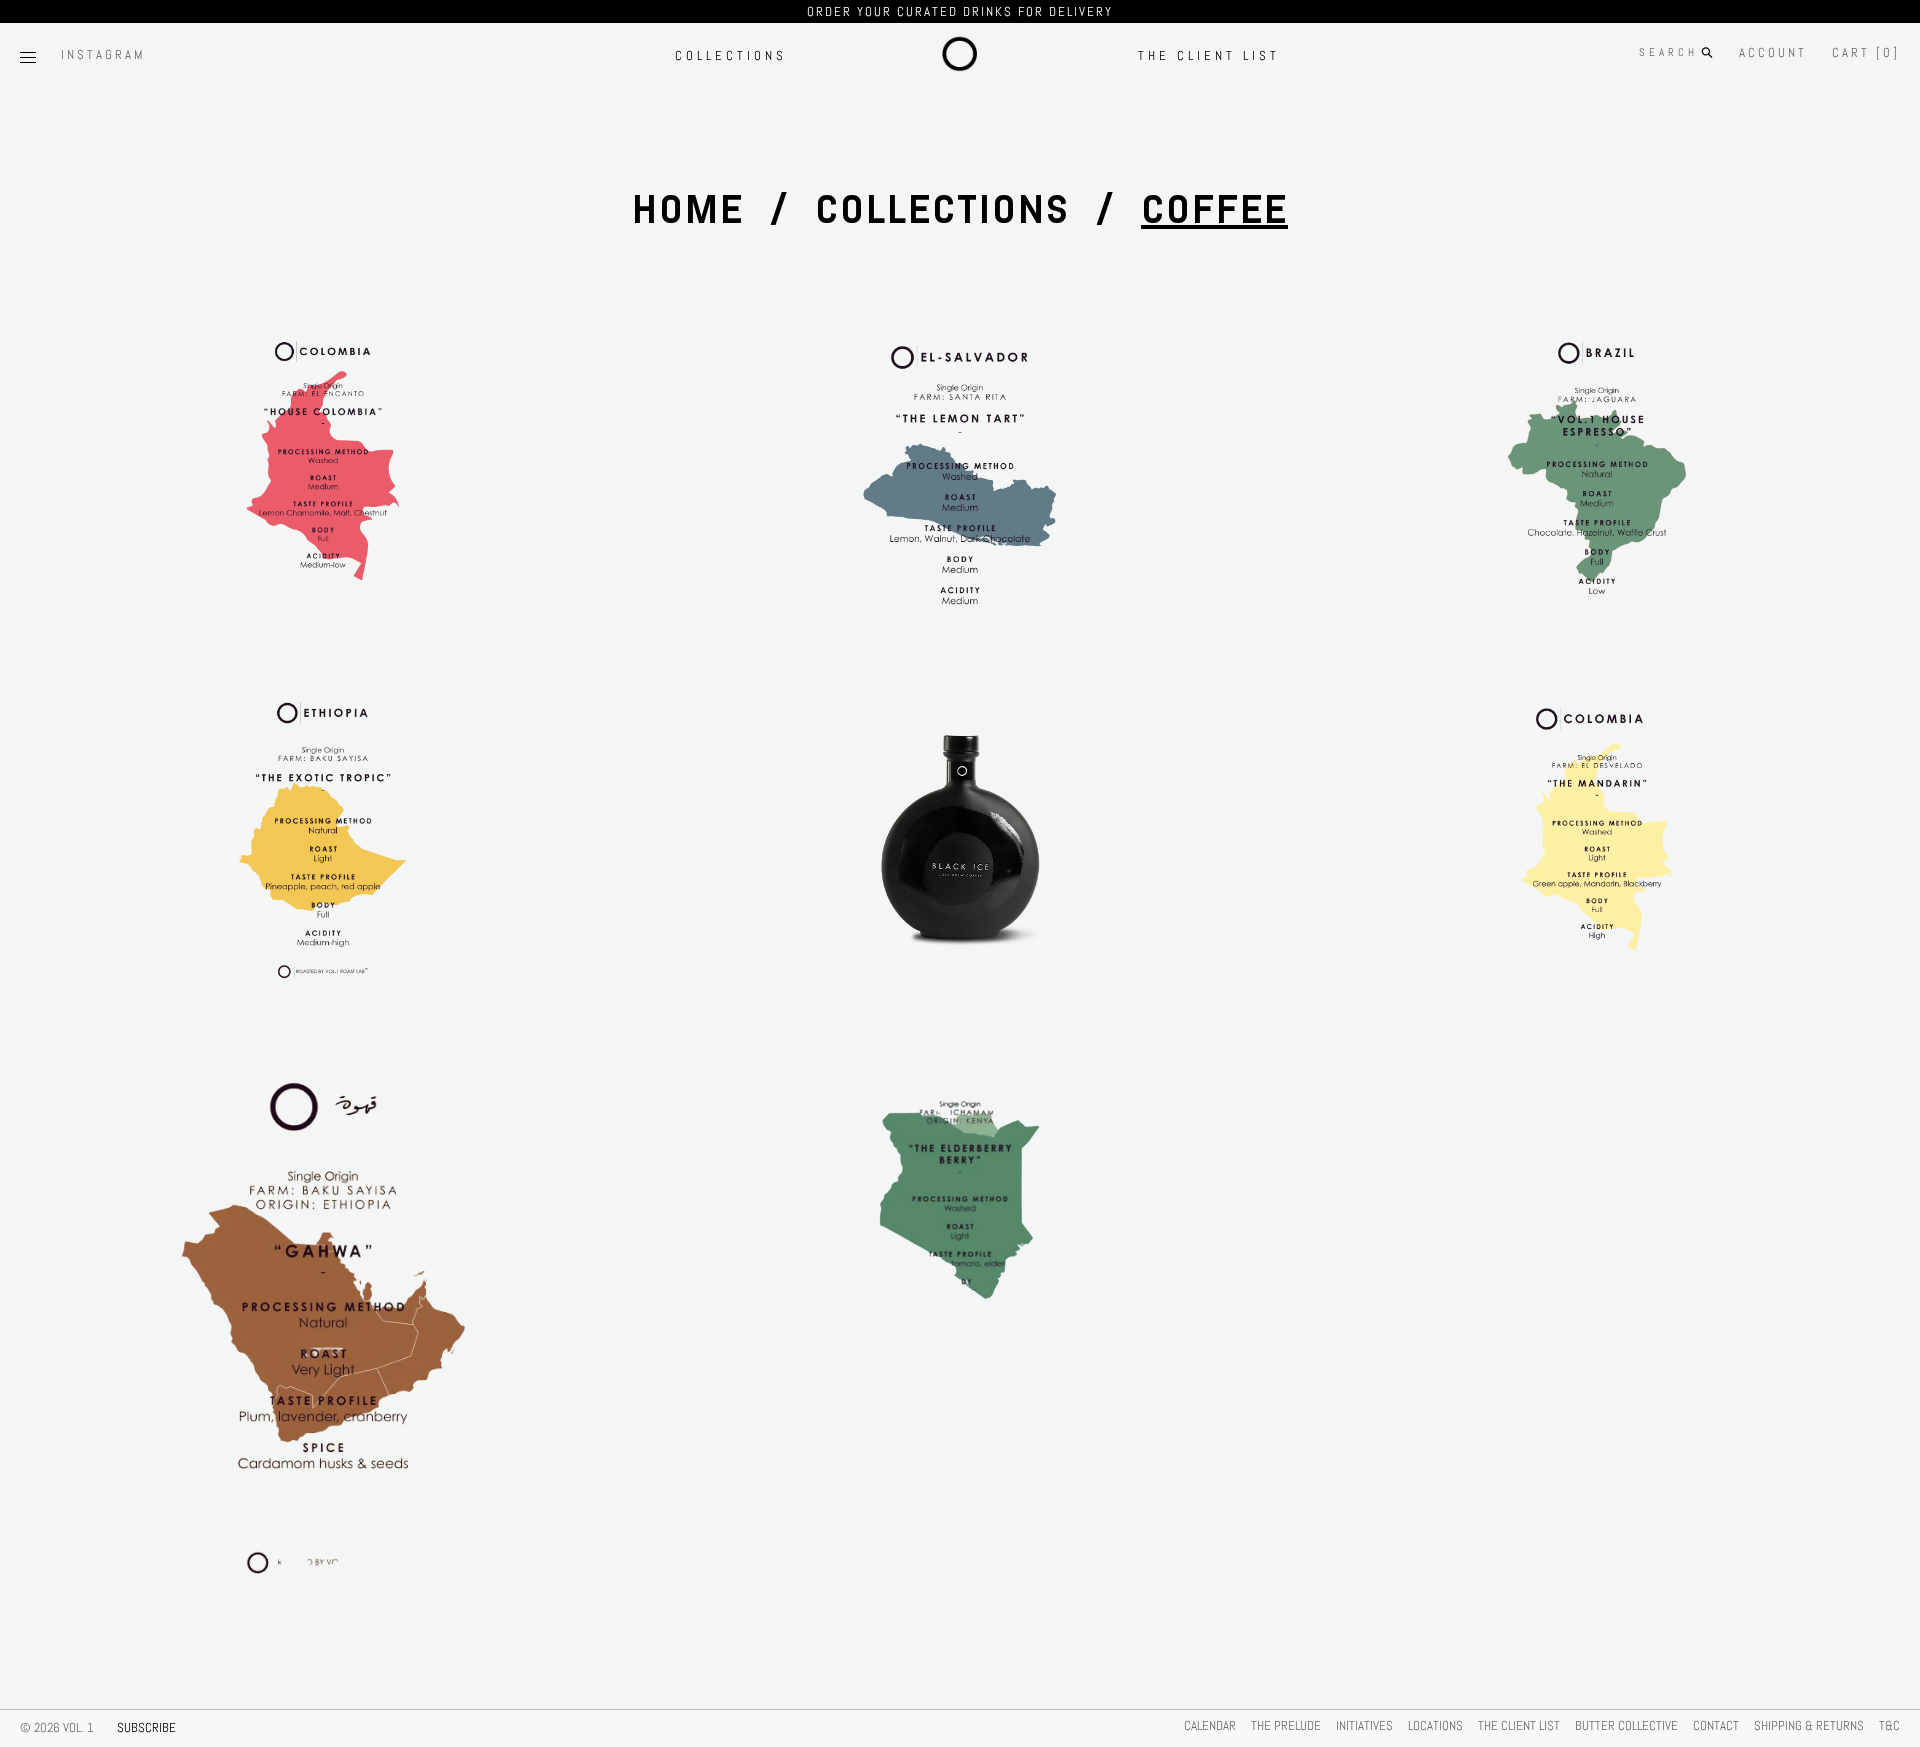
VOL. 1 (78, 1727)
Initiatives (1364, 1725)
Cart (1866, 52)
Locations (1435, 1725)
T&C (1889, 1725)
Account (1773, 52)
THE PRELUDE (1286, 1725)
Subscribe (146, 1727)
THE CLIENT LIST (1209, 56)
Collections (731, 56)
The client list (1519, 1725)
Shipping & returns (1809, 1725)
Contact (1716, 1725)
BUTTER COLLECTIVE (1626, 1725)
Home (688, 209)
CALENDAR (1210, 1725)
